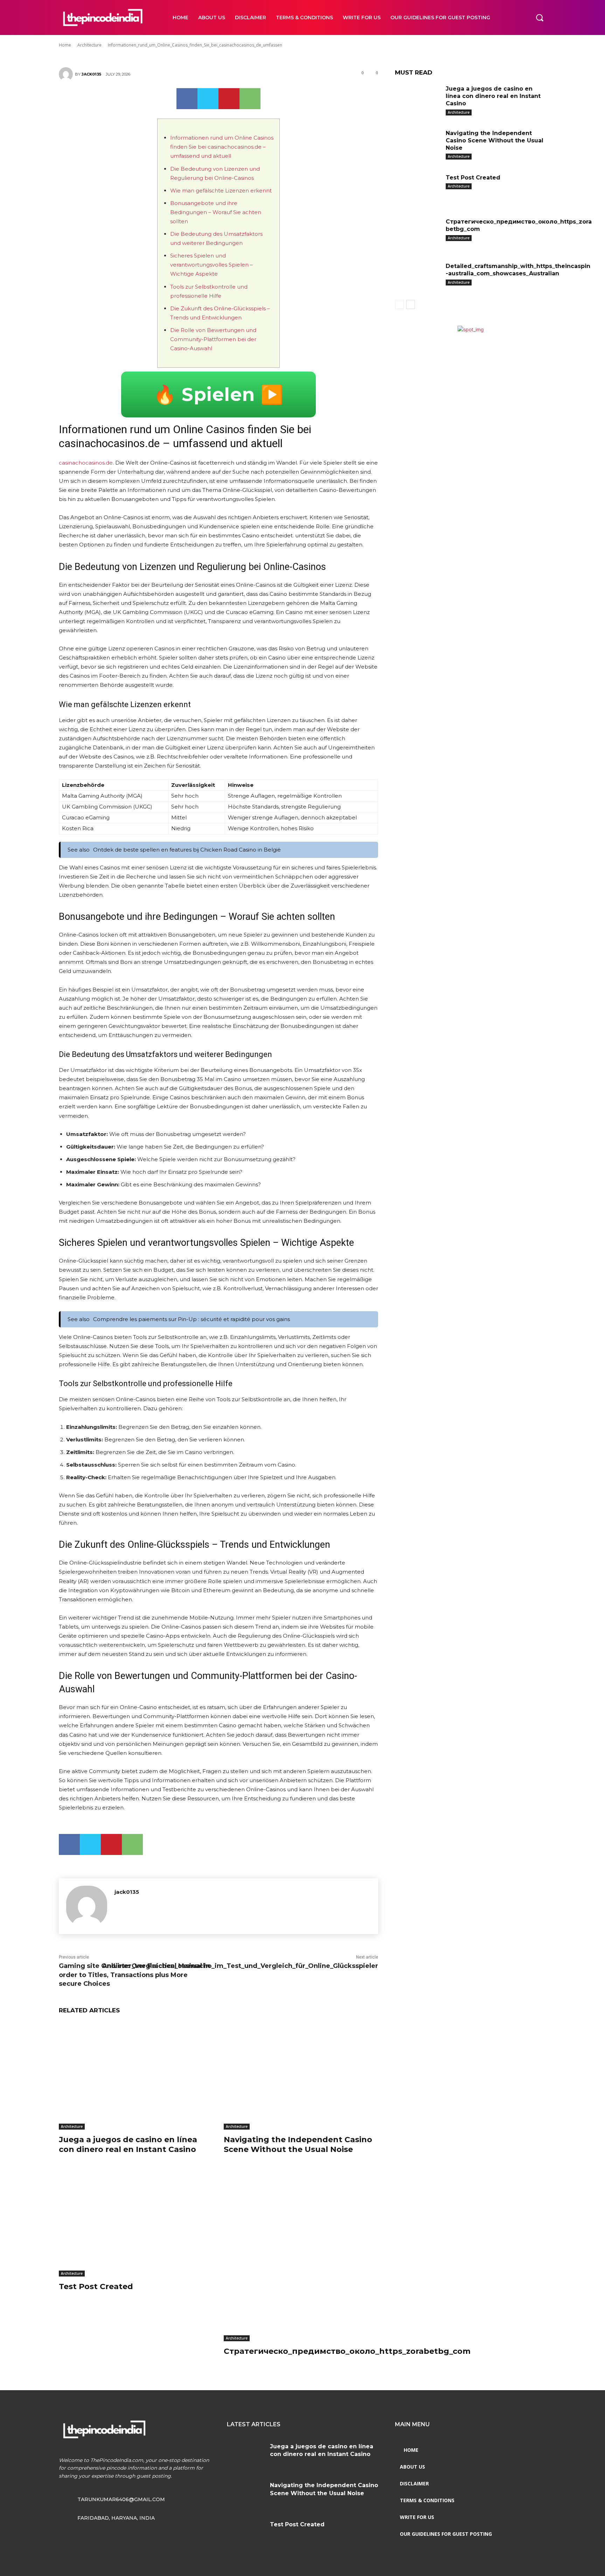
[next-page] (411, 304)
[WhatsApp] (250, 99)
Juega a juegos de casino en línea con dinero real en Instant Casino (128, 2145)
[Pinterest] (229, 99)
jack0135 (91, 74)
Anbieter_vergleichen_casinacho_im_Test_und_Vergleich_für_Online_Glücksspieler (240, 1966)
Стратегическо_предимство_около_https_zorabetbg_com (347, 2351)
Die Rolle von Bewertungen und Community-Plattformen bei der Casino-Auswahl (213, 339)
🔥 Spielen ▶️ (218, 394)
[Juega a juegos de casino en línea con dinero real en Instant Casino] (136, 2076)
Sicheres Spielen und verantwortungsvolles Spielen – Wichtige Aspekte (211, 265)
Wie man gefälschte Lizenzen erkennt (221, 190)
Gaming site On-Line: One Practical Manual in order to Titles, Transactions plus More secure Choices (134, 1975)
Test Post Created (96, 2286)
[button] (540, 17)
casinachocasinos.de (86, 463)
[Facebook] (187, 99)
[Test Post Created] (136, 2223)
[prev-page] (399, 304)
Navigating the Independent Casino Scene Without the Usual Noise (298, 2145)
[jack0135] (67, 74)
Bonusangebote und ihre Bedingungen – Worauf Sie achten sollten (216, 212)
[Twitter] (208, 99)
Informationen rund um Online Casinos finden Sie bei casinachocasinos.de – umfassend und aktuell (222, 147)
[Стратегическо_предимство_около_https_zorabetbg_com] (347, 2255)
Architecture (72, 2126)
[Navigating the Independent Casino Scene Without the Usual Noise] (301, 2076)
